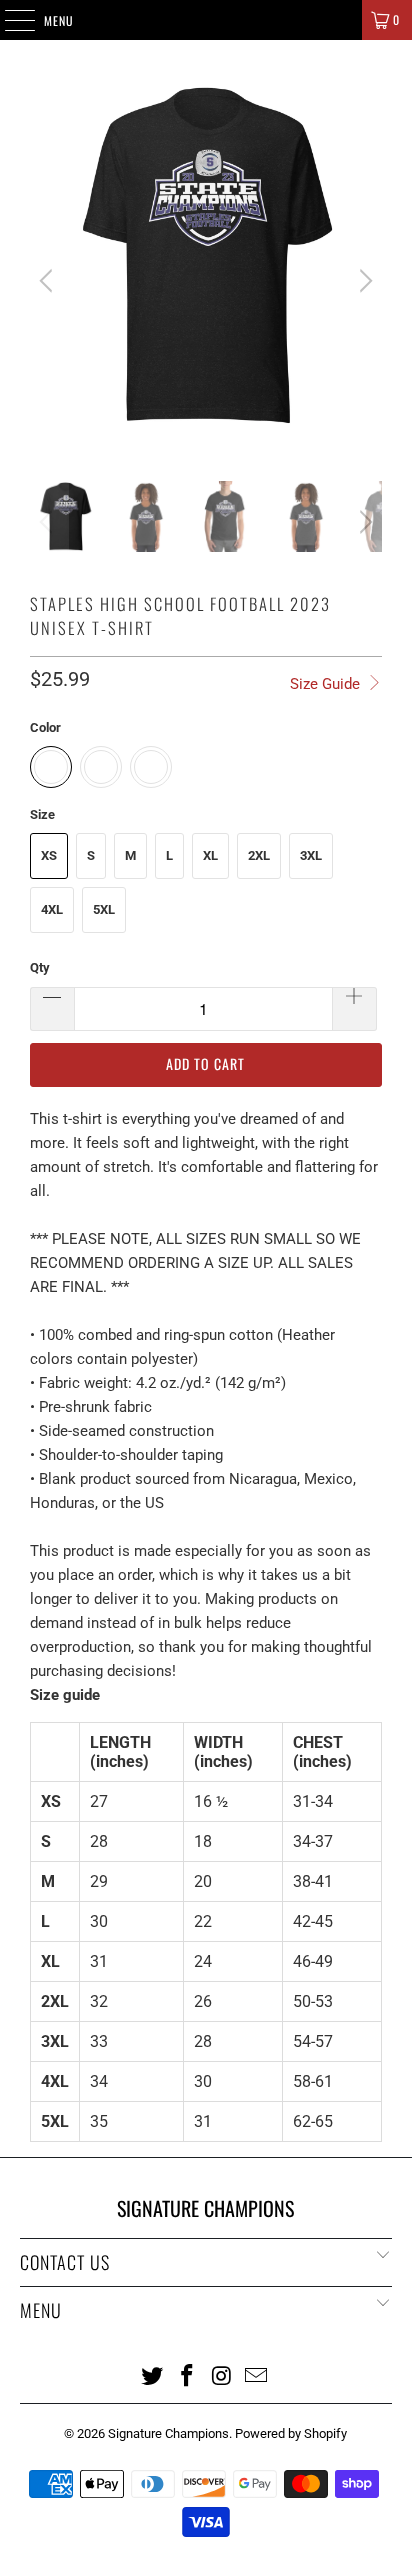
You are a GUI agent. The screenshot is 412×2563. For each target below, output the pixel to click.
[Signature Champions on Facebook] (188, 2375)
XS (49, 855)
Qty (40, 967)
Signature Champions (168, 2433)
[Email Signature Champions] (257, 2375)
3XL (311, 855)
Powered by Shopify (291, 2433)
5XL (104, 909)
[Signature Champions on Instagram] (222, 2375)
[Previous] (49, 280)
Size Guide (327, 684)
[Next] (363, 280)
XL (210, 855)
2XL (259, 855)
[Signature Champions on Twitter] (153, 2375)
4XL (52, 909)
